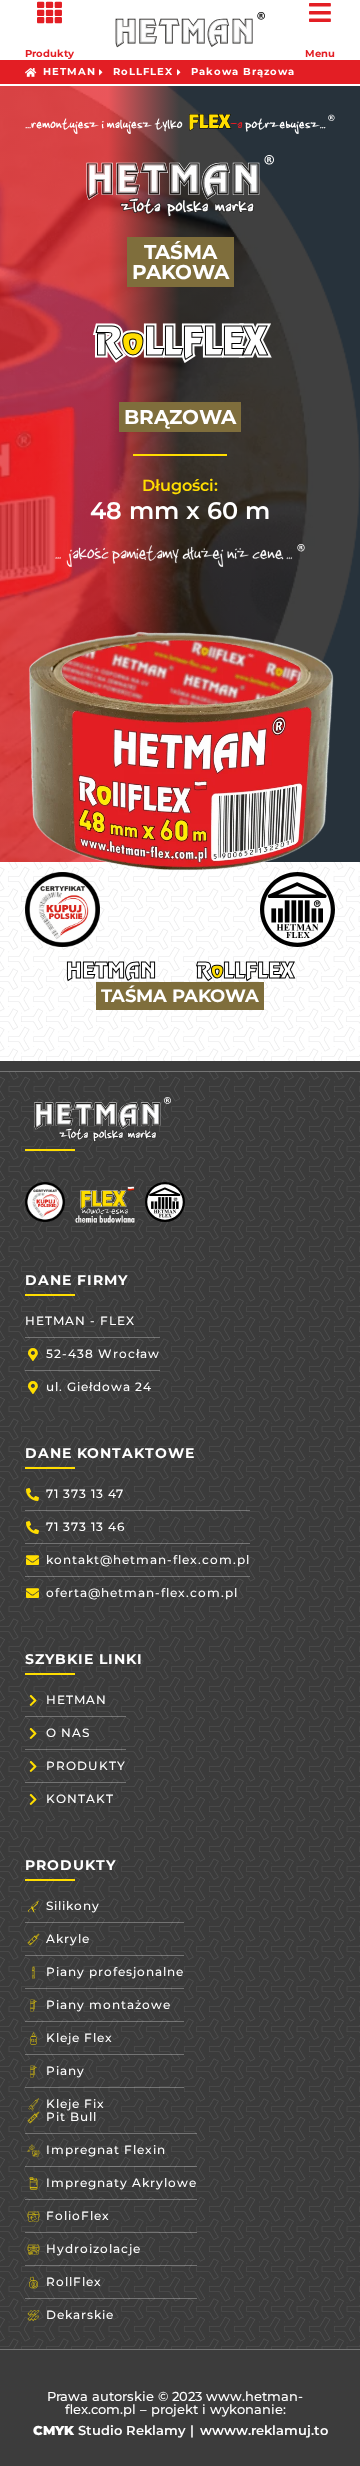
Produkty (49, 53)
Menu (320, 53)
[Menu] (320, 12)
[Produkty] (49, 12)
